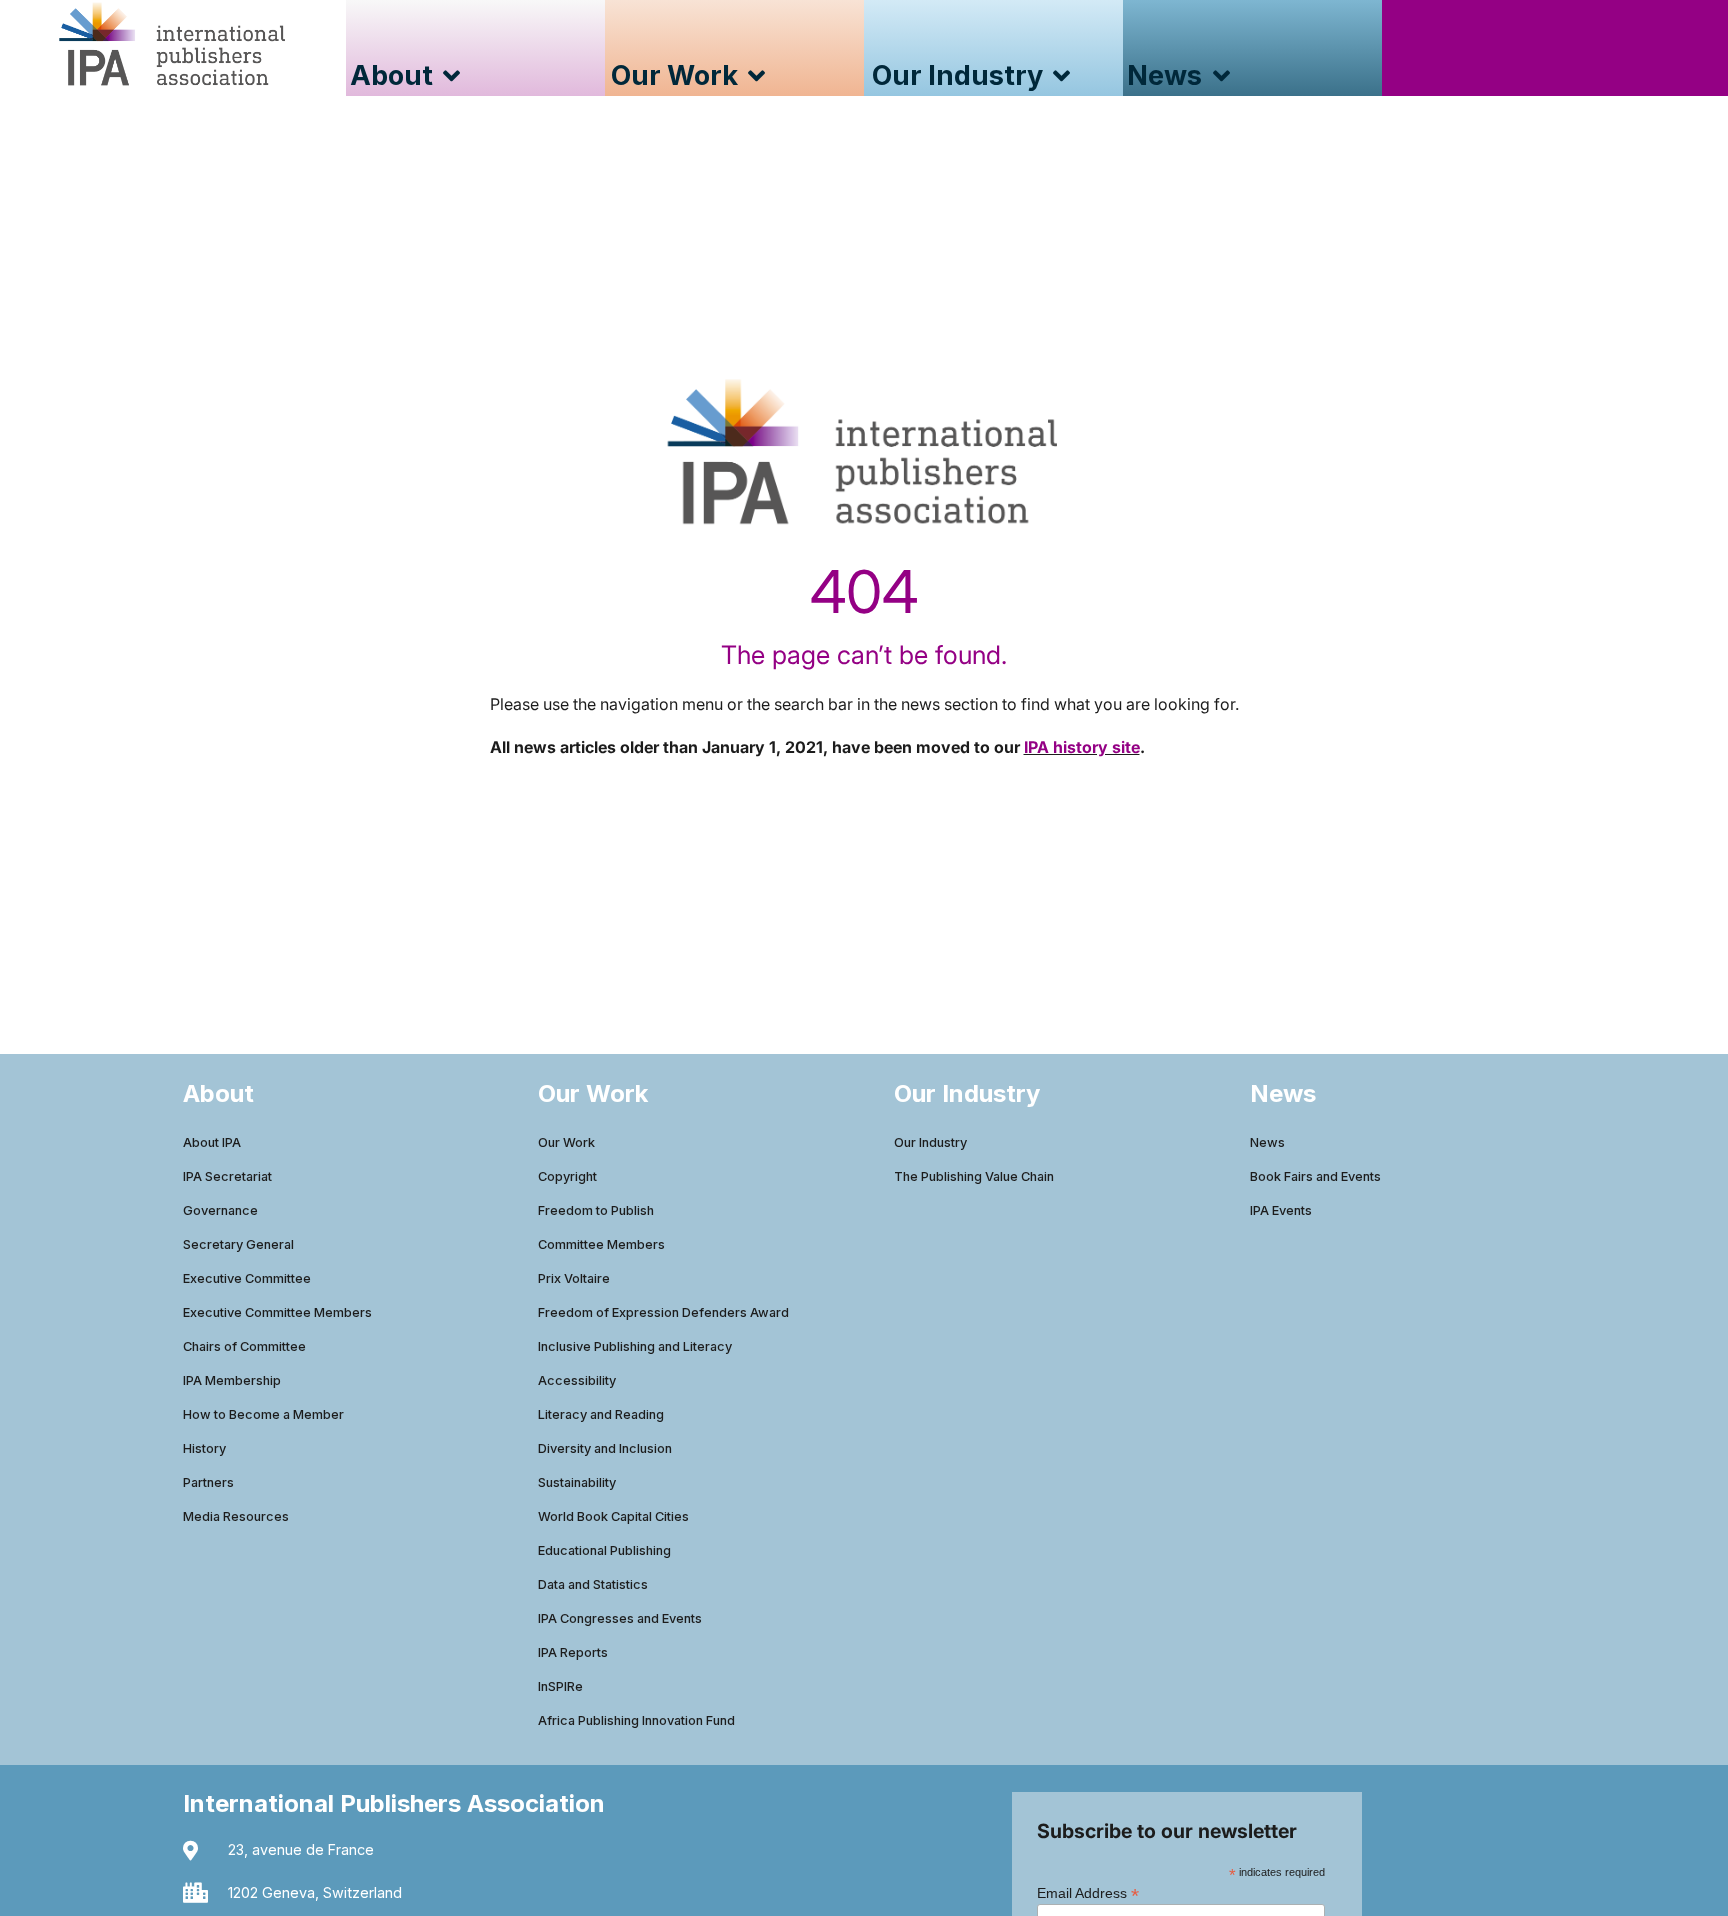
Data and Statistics (593, 1584)
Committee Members (601, 1244)
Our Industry (930, 1142)
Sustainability (577, 1482)
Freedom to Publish (596, 1210)
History (204, 1448)
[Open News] (1220, 76)
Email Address (1088, 1892)
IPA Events (1281, 1210)
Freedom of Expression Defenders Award (663, 1312)
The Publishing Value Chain (974, 1176)
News (1267, 1142)
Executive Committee (247, 1278)
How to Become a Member (263, 1414)
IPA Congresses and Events (620, 1618)
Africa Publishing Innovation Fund (636, 1720)
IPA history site (1082, 747)
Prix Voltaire (574, 1278)
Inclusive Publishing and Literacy (635, 1346)
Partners (208, 1482)
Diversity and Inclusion (605, 1448)
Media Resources (236, 1516)
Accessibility (577, 1380)
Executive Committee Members (277, 1312)
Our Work (566, 1142)
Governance (220, 1210)
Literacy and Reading (601, 1414)
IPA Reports (573, 1652)
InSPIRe (560, 1686)
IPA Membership (232, 1380)
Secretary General (238, 1244)
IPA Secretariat (227, 1176)
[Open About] (451, 76)
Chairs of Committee (244, 1346)
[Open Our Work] (756, 76)
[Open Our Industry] (1061, 76)
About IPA (212, 1142)
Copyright (567, 1176)
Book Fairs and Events (1315, 1176)
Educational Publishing (604, 1550)
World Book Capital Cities (613, 1516)
